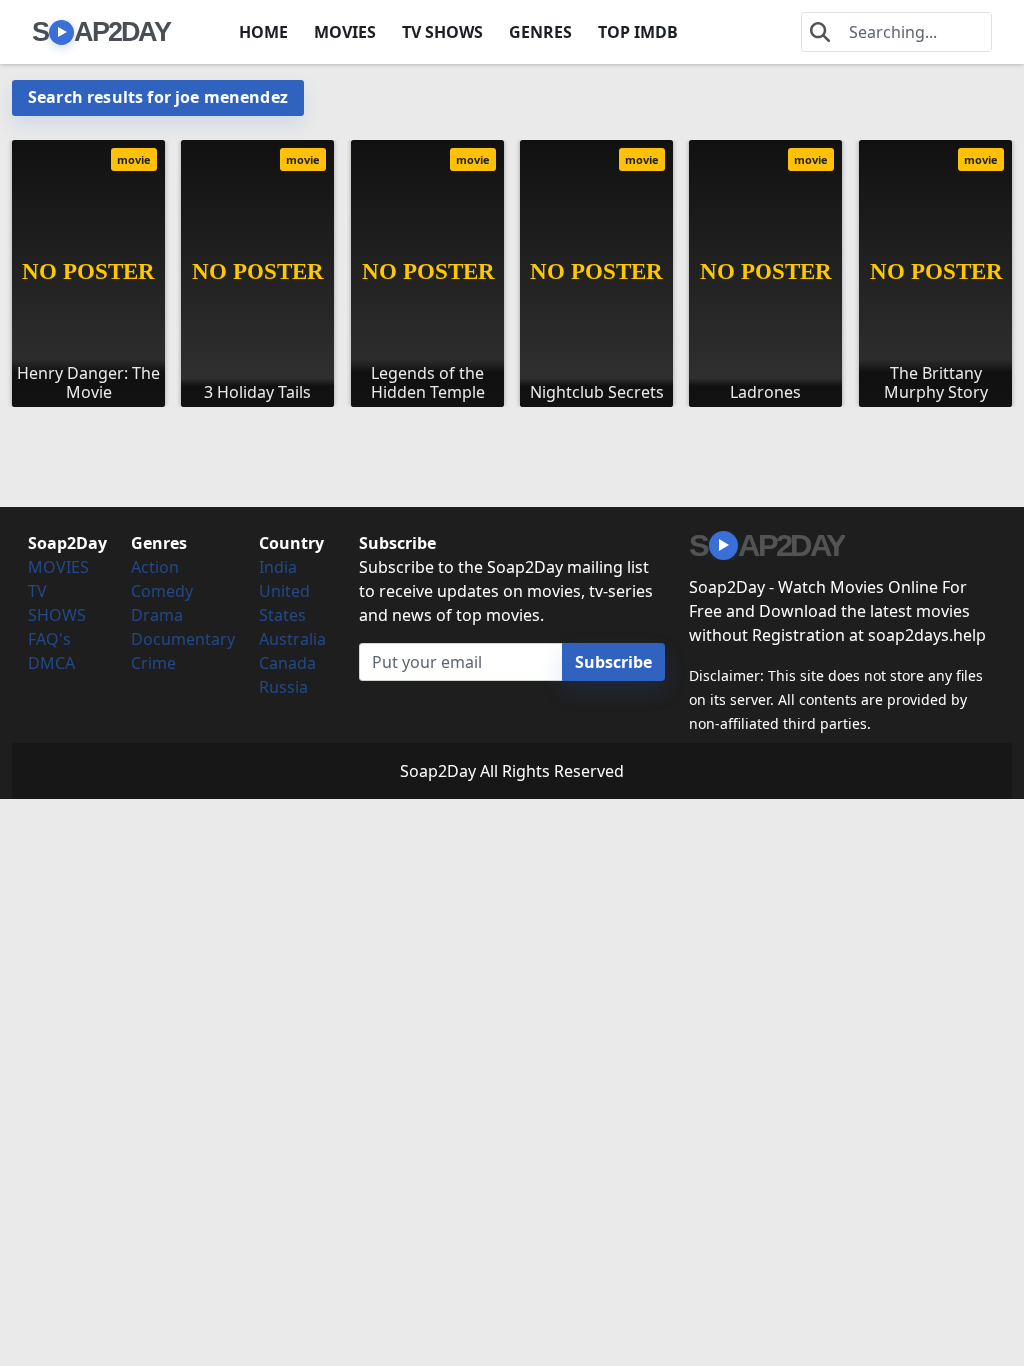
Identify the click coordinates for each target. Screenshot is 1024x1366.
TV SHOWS (442, 32)
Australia (292, 639)
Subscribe (613, 662)
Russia (283, 687)
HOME (263, 32)
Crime (153, 663)
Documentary (183, 639)
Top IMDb (638, 32)
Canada (287, 663)
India (278, 567)
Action (155, 567)
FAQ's (49, 639)
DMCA (51, 663)
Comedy (162, 591)
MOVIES (345, 32)
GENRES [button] (540, 32)
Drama (157, 615)
